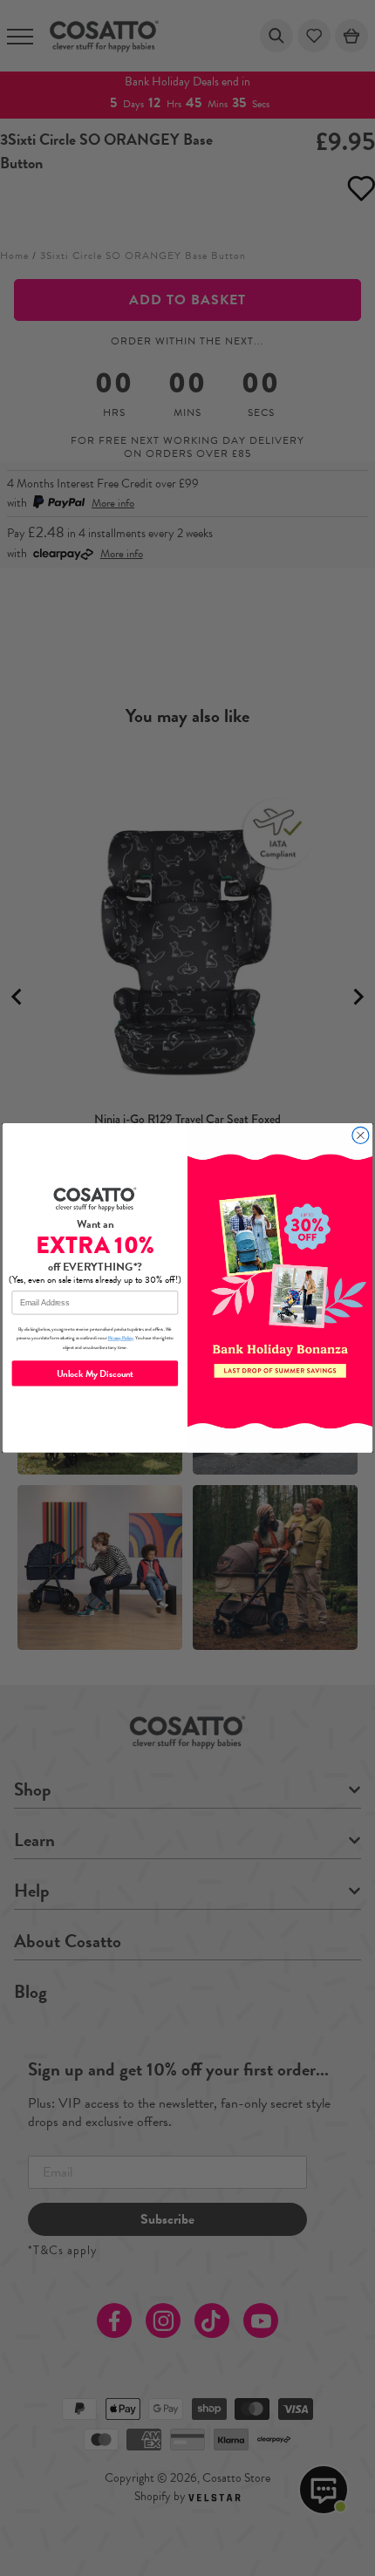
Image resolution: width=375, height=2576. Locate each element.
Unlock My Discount (95, 1373)
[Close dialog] (361, 1136)
